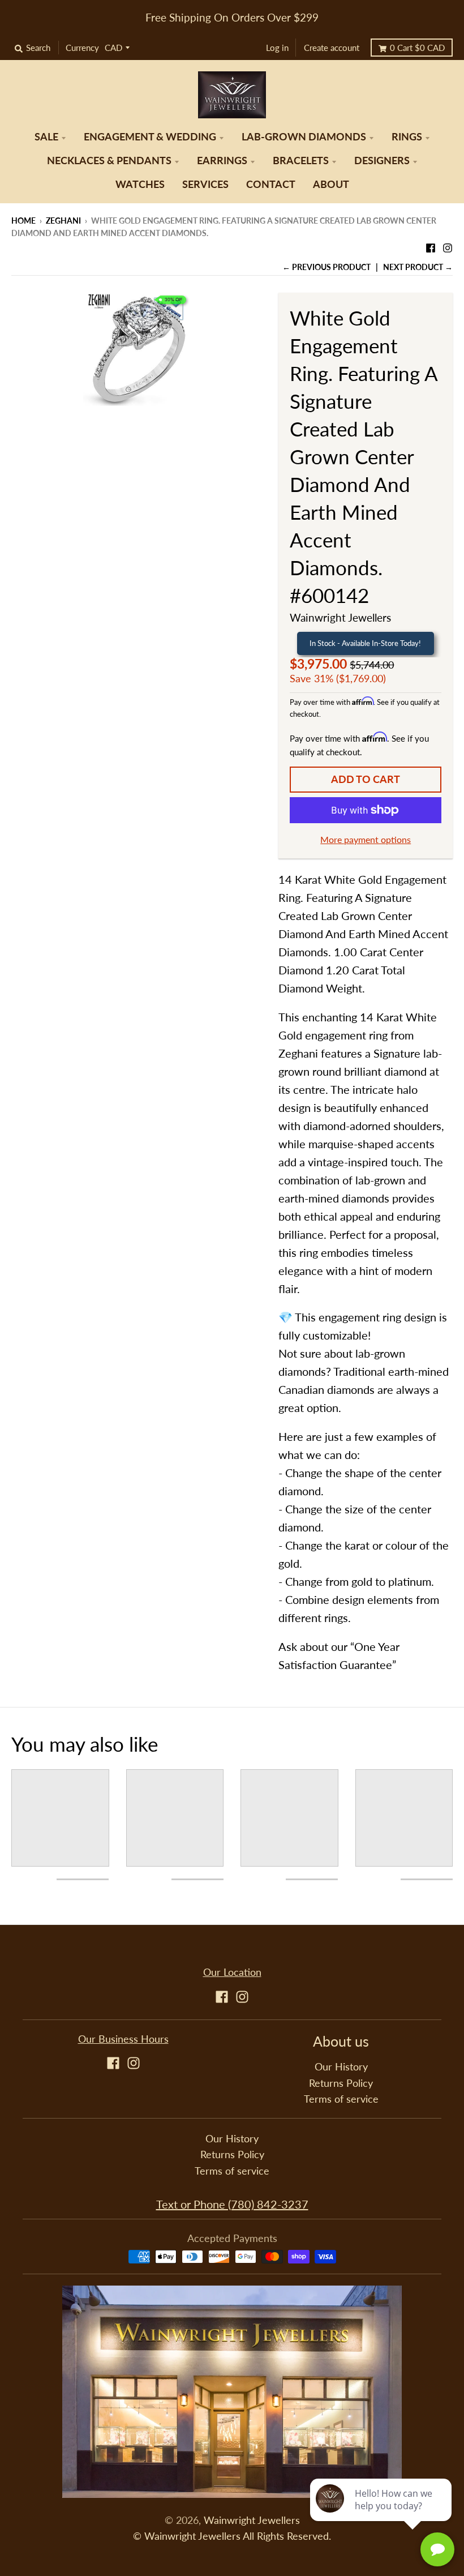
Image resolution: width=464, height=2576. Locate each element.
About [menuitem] (331, 184)
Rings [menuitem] (407, 137)
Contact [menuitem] (271, 184)
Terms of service (341, 2099)
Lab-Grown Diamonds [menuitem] (304, 137)
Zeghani (63, 221)
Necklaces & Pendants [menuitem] (109, 161)
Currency (82, 48)
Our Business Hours (123, 2039)
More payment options (366, 839)
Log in (277, 48)
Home (23, 221)
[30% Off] (136, 348)
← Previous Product (326, 267)
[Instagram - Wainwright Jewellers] (448, 245)
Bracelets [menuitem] (301, 161)
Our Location (232, 1972)
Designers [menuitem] (382, 161)
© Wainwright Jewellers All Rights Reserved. (232, 2536)
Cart (417, 48)
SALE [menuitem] (46, 137)
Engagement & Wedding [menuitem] (150, 137)
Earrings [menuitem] (222, 161)
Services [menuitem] (205, 184)
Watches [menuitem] (140, 184)
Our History (341, 2067)
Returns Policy (341, 2083)
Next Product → (418, 267)
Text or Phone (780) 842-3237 (232, 2204)
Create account (332, 48)
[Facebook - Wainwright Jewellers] (431, 245)
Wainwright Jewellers (340, 617)
